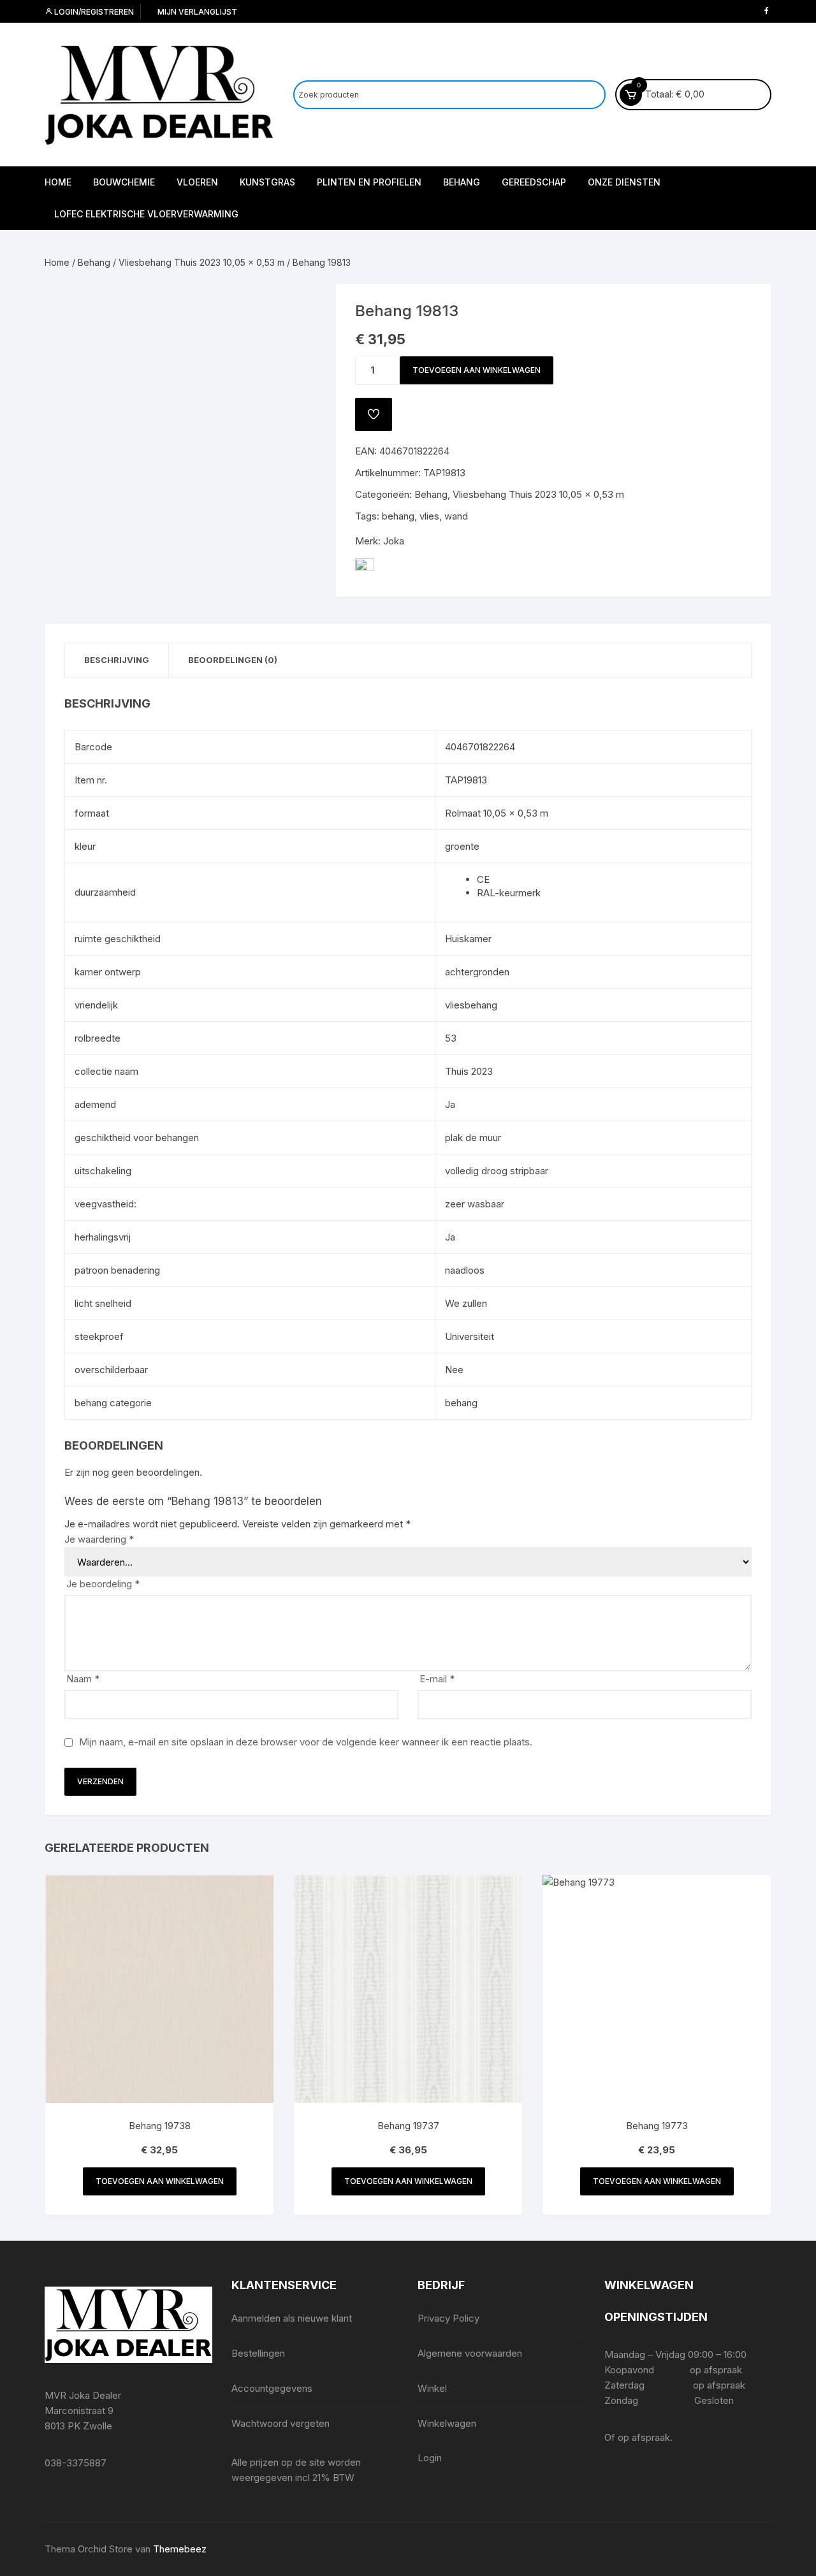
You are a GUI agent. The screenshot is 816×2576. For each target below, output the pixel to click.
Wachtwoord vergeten (280, 2423)
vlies (429, 516)
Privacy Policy (448, 2318)
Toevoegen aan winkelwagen (477, 370)
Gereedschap (534, 182)
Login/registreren (93, 12)
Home (58, 182)
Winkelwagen (447, 2423)
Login (430, 2458)
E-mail (437, 1679)
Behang (462, 182)
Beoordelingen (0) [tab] (233, 660)
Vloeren (197, 182)
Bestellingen (258, 2353)
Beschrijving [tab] (117, 660)
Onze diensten (624, 182)
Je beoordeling (103, 1584)
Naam (83, 1679)
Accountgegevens (272, 2388)
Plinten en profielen (369, 182)
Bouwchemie (124, 182)
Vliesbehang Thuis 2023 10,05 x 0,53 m (201, 262)
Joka (394, 541)
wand (456, 516)
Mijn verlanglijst (196, 12)
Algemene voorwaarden (470, 2353)
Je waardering (99, 1539)
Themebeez (180, 2549)
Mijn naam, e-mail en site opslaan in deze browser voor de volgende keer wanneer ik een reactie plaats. (306, 1742)
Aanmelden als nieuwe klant (292, 2318)
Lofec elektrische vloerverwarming (146, 214)
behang (398, 516)
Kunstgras (267, 182)
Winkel (432, 2388)
